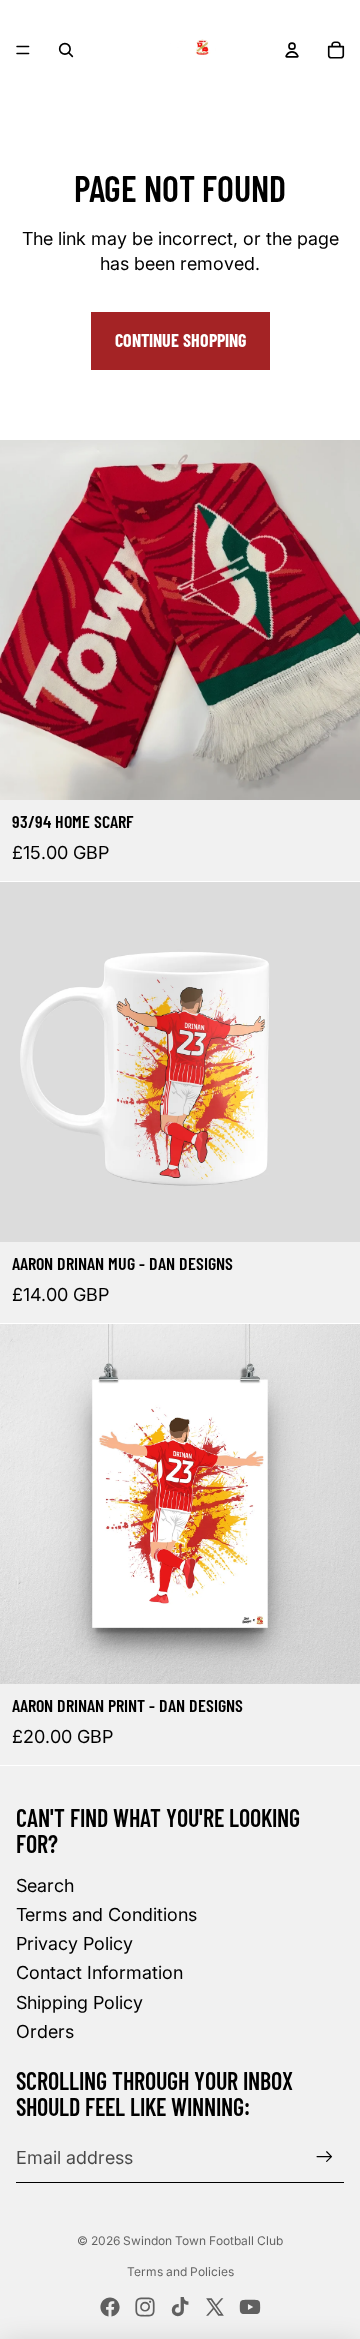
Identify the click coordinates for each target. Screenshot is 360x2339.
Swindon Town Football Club (203, 2240)
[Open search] (66, 50)
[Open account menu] (292, 50)
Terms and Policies (180, 2271)
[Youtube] (250, 2307)
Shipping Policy (79, 2002)
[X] (215, 2307)
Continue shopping (180, 340)
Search (45, 1885)
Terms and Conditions (106, 1914)
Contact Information (99, 1972)
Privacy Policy (74, 1943)
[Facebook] (110, 2307)
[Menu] (23, 50)
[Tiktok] (180, 2307)
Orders (45, 2031)
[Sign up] (324, 2157)
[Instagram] (145, 2307)
